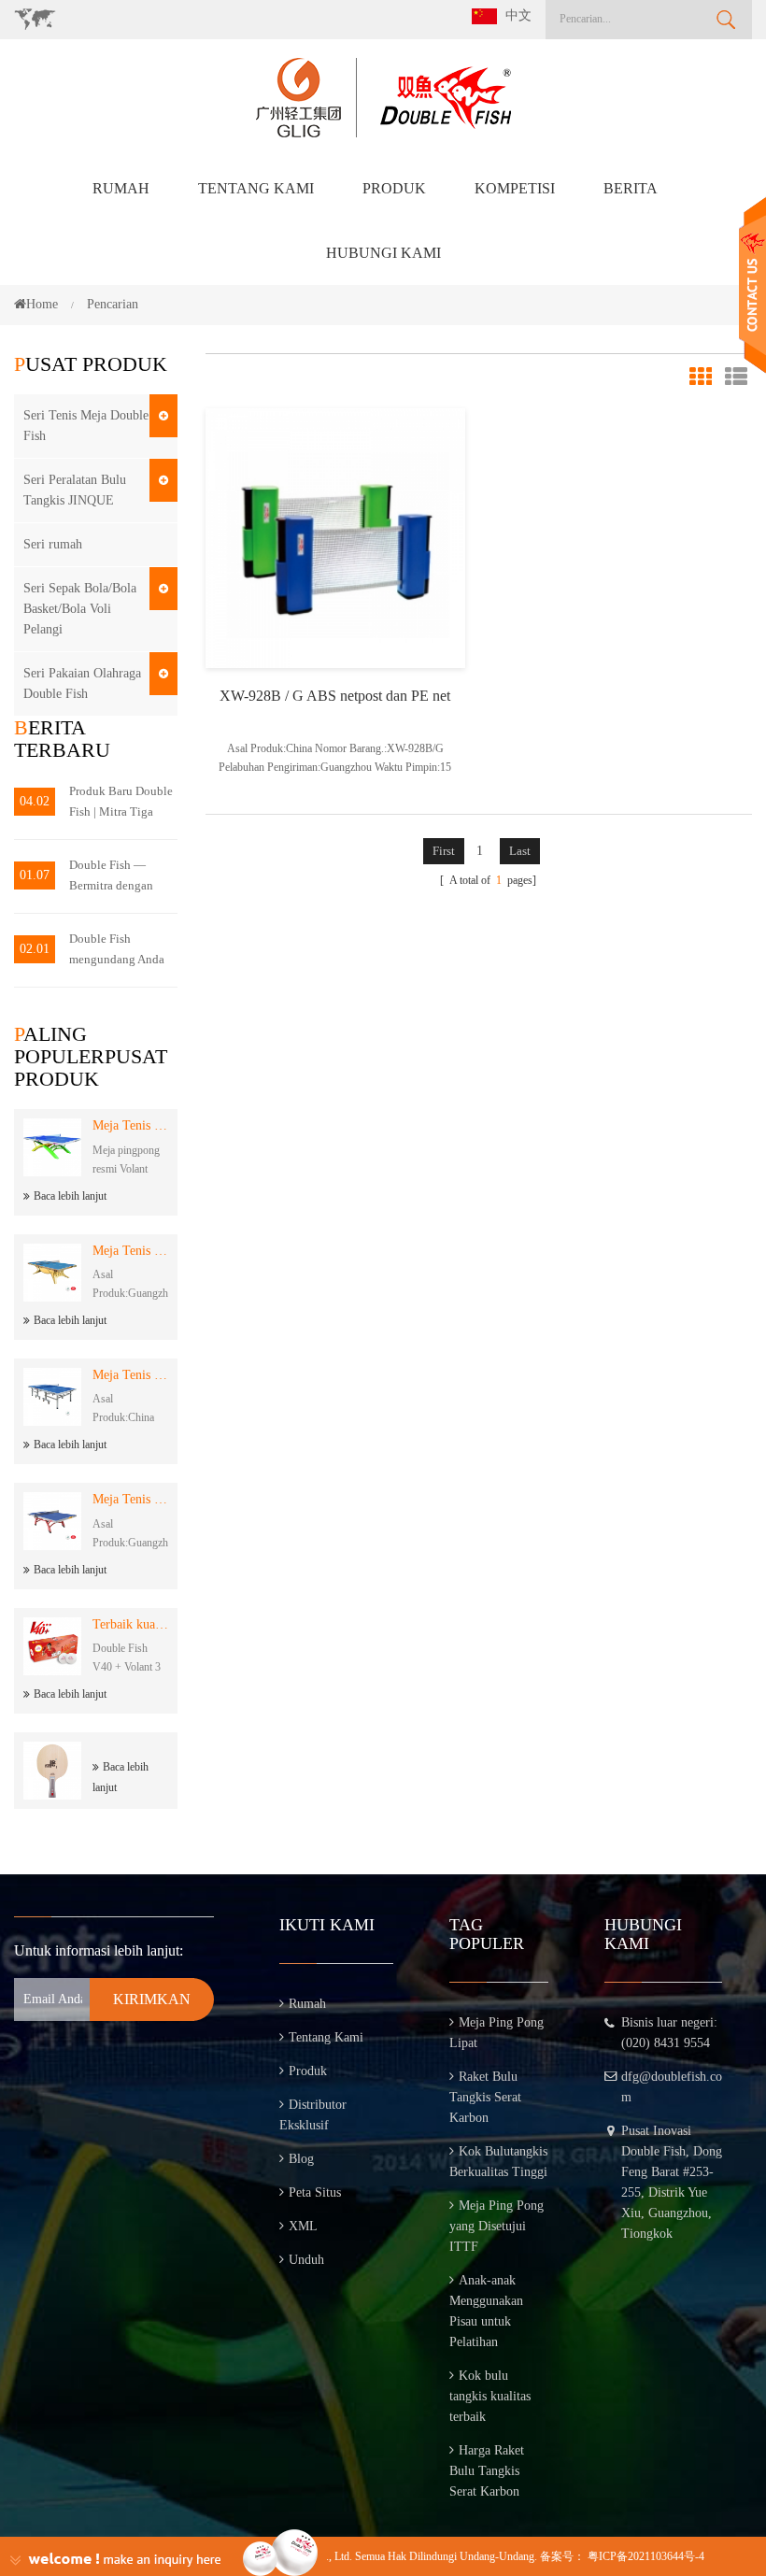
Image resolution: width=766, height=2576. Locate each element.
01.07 (35, 875)
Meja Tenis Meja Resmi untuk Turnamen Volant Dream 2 (130, 1125)
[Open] (752, 285)
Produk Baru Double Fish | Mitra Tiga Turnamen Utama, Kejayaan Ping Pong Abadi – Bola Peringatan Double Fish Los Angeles (121, 803)
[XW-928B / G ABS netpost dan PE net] (335, 537)
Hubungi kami (383, 253)
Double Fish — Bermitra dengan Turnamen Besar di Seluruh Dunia (117, 877)
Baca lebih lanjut (70, 1196)
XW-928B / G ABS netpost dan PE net (335, 696)
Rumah (121, 188)
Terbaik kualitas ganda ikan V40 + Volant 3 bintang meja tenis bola (130, 1624)
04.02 (35, 801)
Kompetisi (515, 188)
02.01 (35, 949)
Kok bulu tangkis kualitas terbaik (490, 2396)
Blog (301, 2159)
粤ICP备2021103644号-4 (646, 2556)
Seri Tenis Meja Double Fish (86, 426)
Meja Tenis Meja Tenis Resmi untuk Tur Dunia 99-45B (130, 1375)
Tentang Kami (256, 188)
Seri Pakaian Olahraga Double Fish (82, 683)
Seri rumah (53, 544)
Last (520, 851)
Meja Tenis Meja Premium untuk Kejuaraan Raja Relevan (130, 1251)
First (444, 851)
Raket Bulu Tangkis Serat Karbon (485, 2097)
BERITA (631, 188)
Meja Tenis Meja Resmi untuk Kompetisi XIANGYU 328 (130, 1499)
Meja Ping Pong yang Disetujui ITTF (496, 2226)
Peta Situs (315, 2192)
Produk (394, 188)
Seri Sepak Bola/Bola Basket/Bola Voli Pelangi (80, 609)
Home (42, 304)
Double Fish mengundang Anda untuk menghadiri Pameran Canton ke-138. (120, 951)
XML (303, 2226)
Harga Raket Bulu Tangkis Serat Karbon (487, 2471)
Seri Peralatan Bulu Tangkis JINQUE (75, 490)
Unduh (306, 2260)
